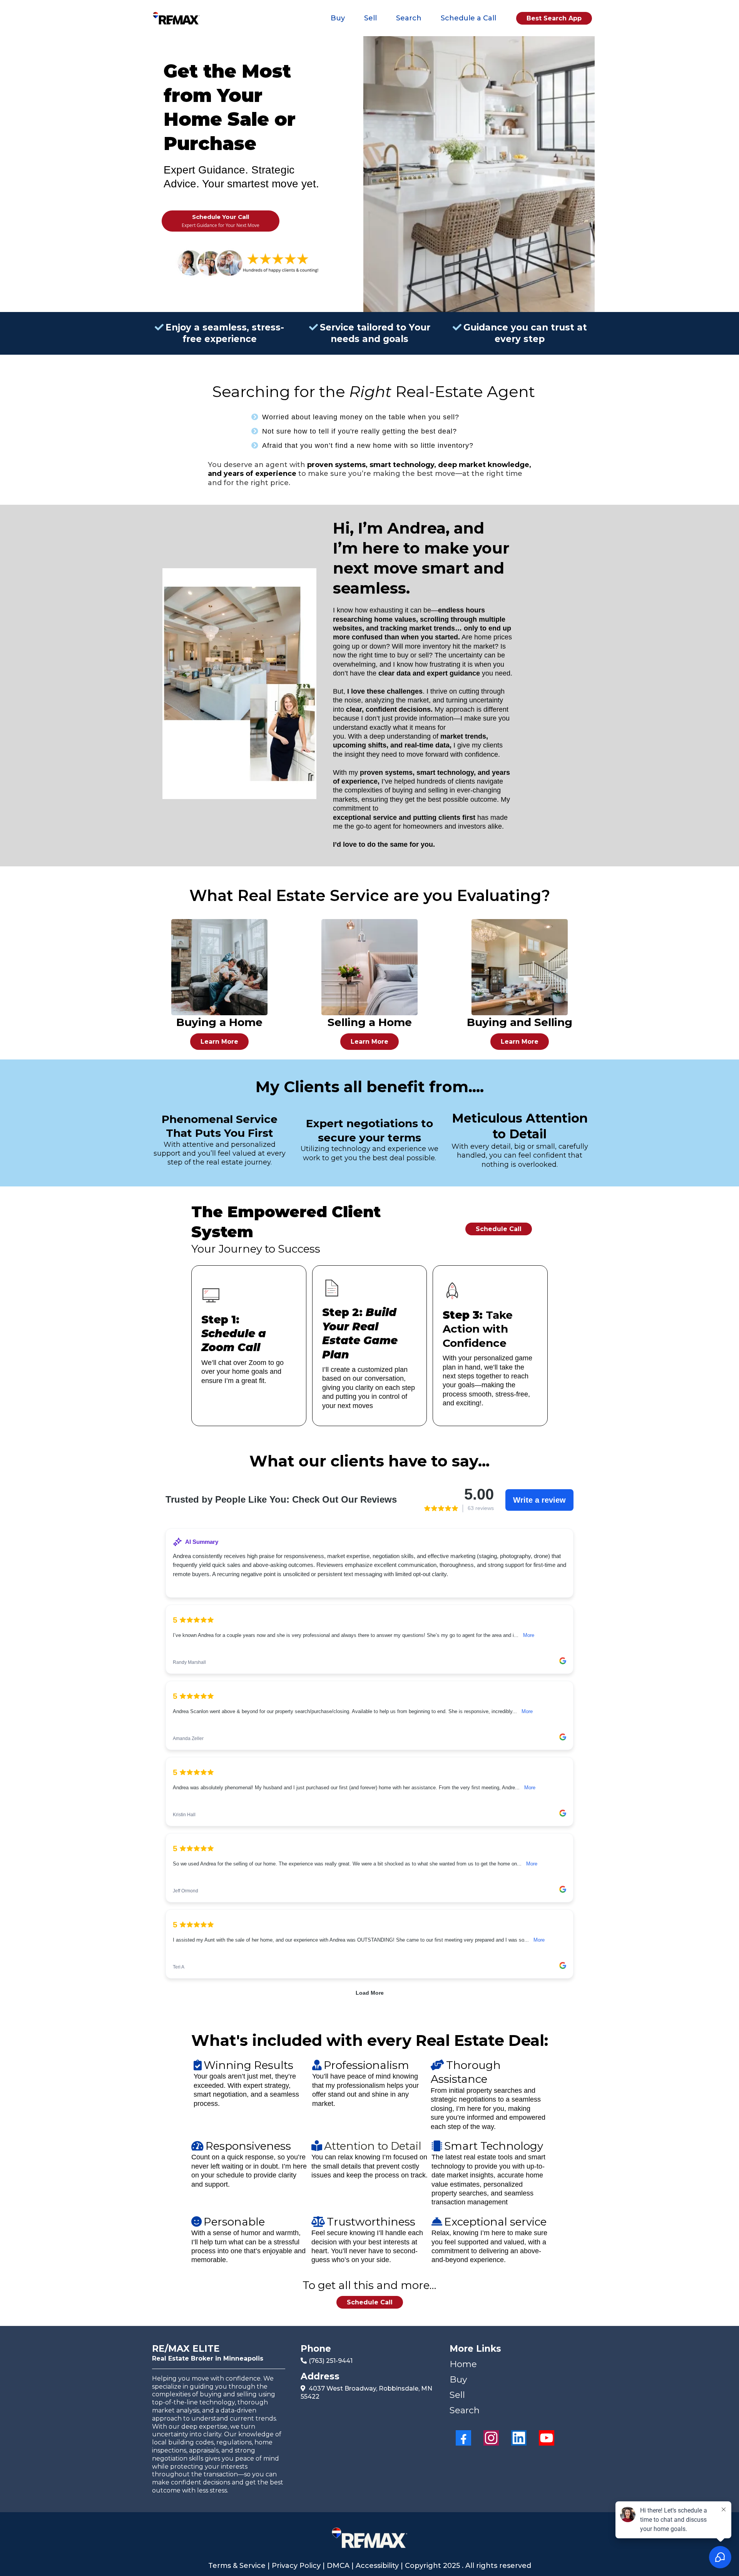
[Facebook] (463, 2438)
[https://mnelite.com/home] (176, 18)
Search (409, 18)
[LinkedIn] (519, 2438)
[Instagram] (491, 2438)
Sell (370, 18)
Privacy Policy (296, 2566)
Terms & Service (238, 2566)
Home (463, 2364)
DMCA (338, 2566)
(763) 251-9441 (331, 2361)
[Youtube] (547, 2438)
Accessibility (378, 2566)
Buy (338, 18)
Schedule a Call (468, 18)
